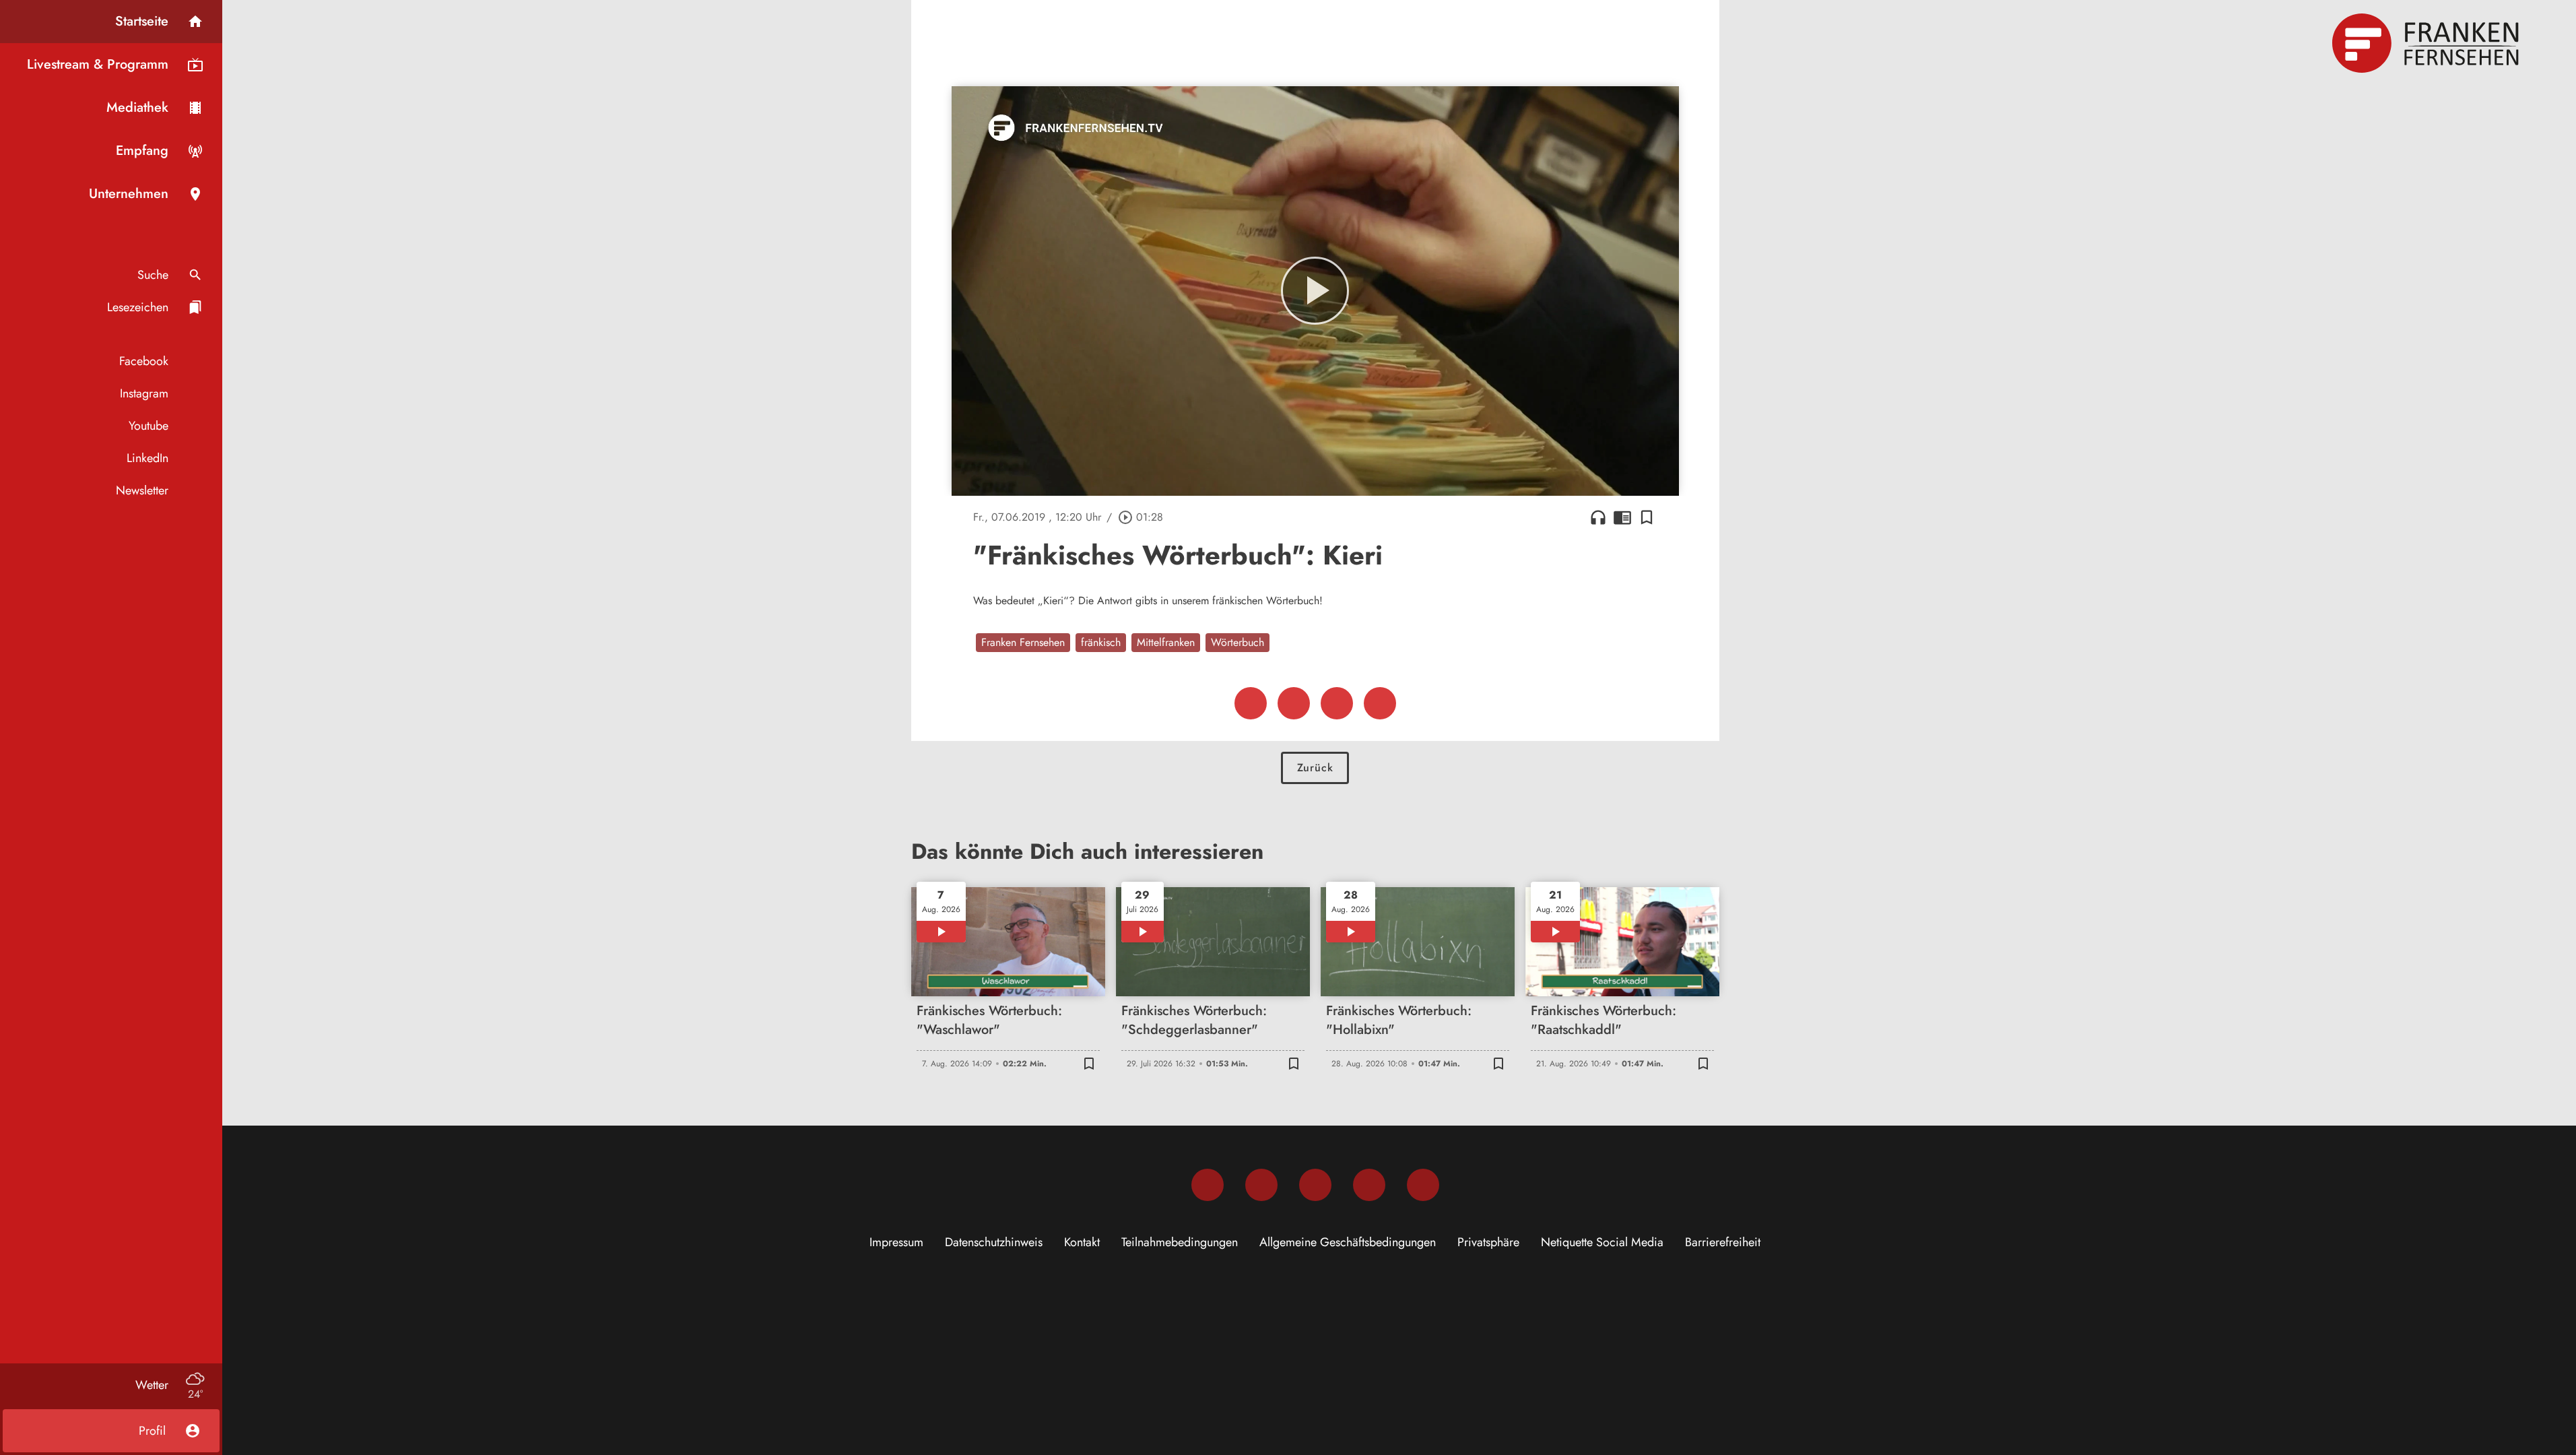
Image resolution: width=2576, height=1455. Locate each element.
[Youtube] (1315, 1185)
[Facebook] (1208, 1185)
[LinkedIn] (1369, 1185)
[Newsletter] (1423, 1185)
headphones (1598, 517)
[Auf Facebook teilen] (1251, 703)
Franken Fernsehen (1023, 642)
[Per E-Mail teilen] (1380, 703)
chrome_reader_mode (1622, 517)
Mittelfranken (1166, 642)
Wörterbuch (1237, 642)
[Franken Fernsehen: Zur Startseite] (2427, 43)
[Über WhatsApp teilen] (1337, 703)
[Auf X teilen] (1294, 703)
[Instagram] (1261, 1185)
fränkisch (1101, 642)
